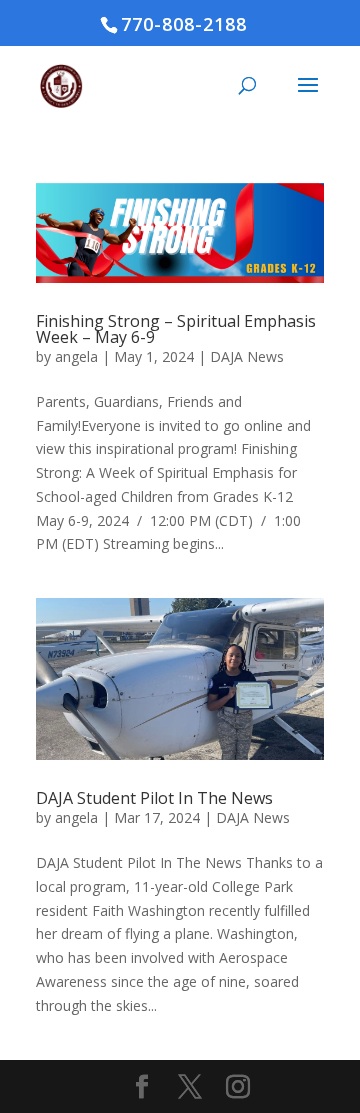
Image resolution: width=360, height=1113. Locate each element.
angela (76, 356)
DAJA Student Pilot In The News (154, 798)
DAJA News (247, 356)
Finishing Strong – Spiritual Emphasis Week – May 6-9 (176, 329)
